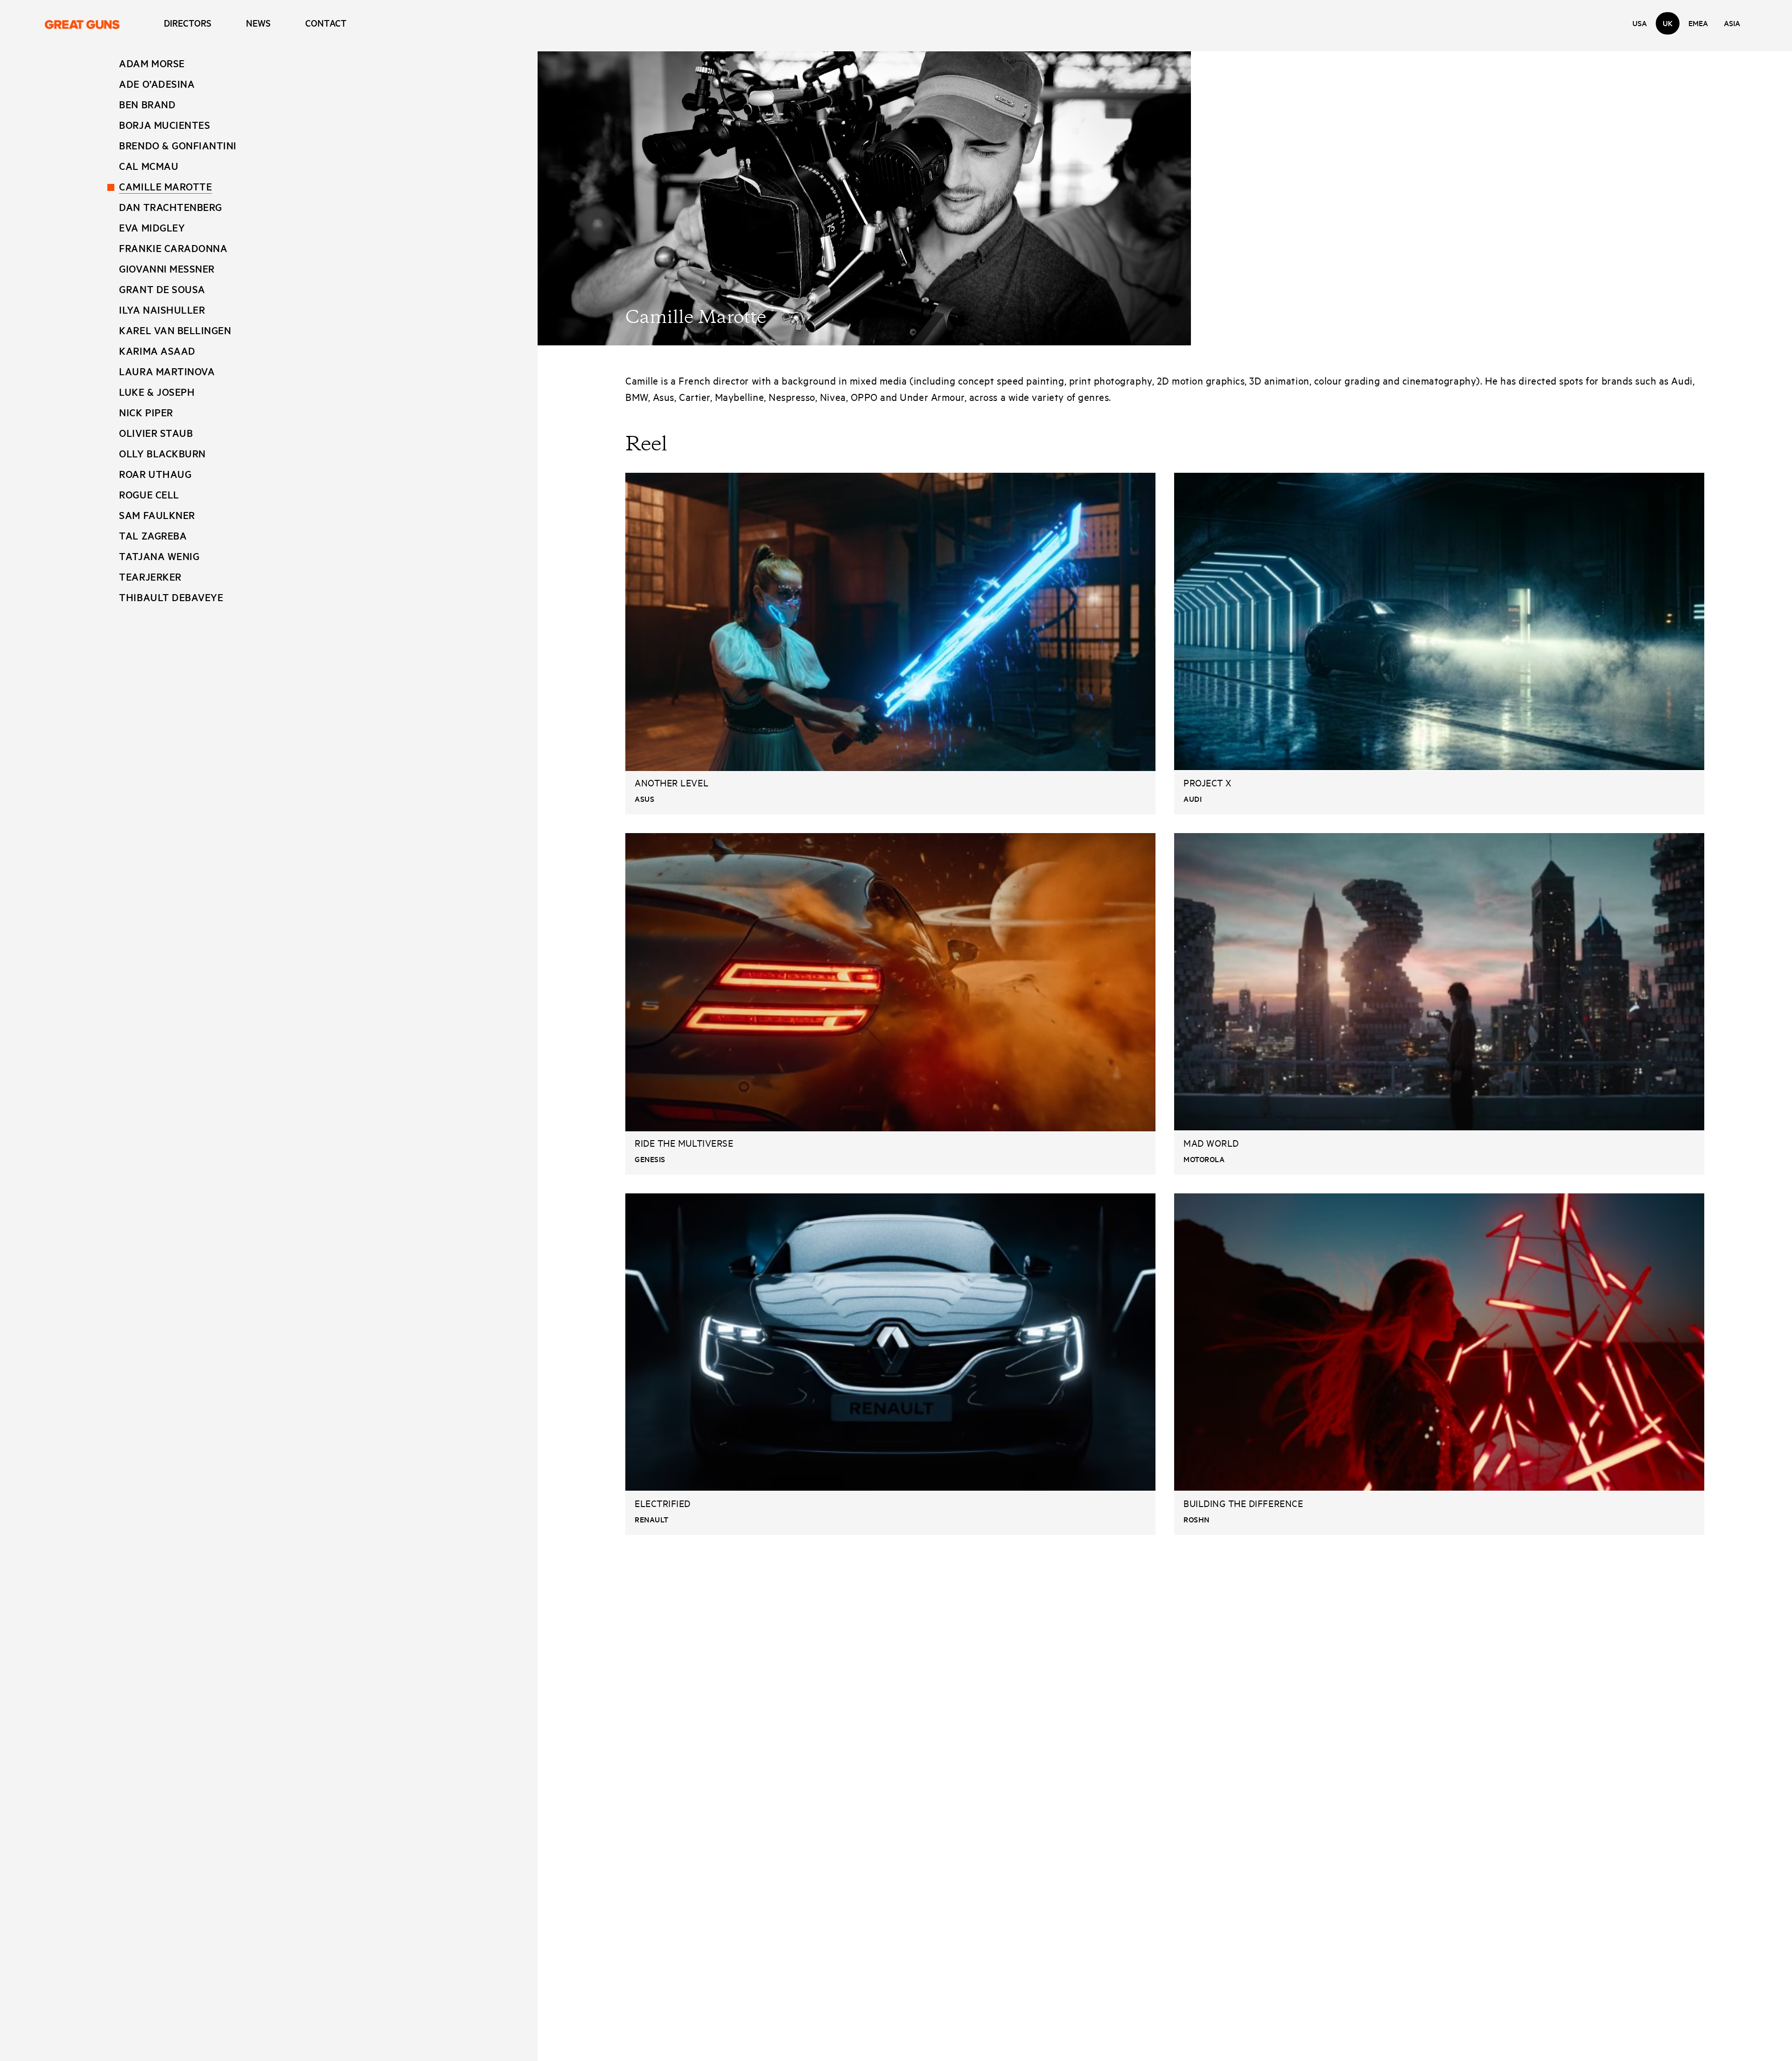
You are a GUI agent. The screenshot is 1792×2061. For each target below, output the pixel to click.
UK (1668, 23)
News (258, 23)
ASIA (1732, 23)
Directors (188, 23)
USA (1640, 23)
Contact (326, 23)
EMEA (1698, 23)
